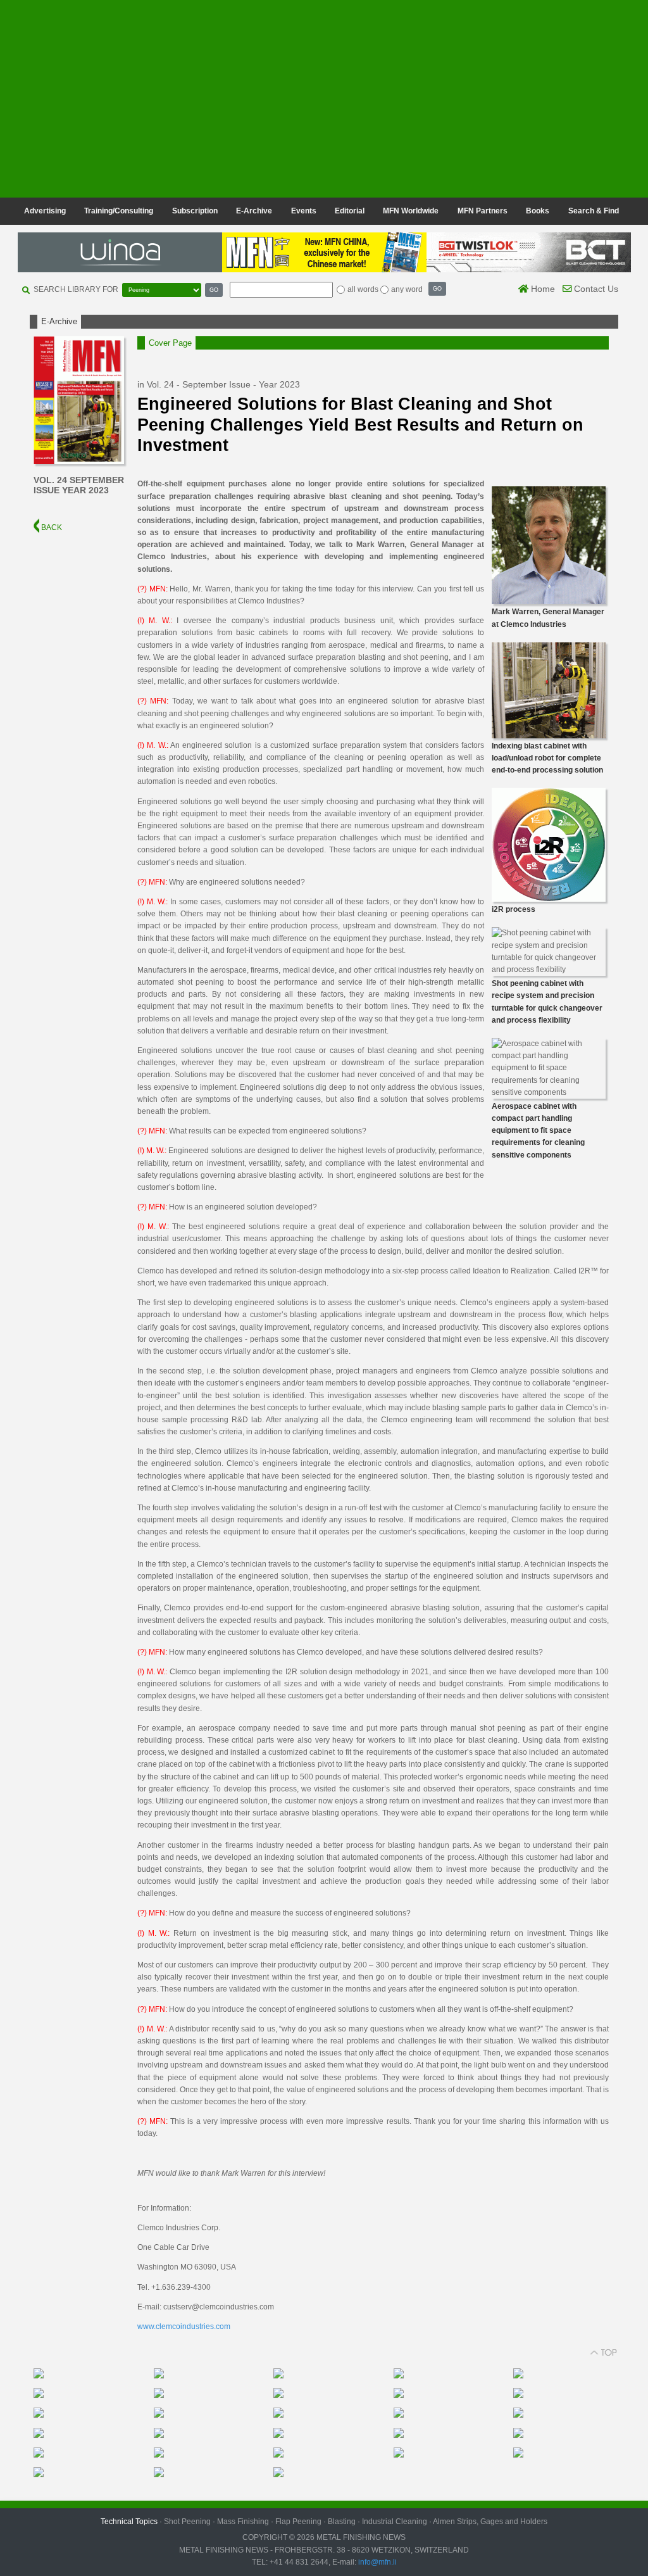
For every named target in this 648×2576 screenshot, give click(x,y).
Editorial (350, 211)
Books (538, 211)
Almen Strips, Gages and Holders (490, 2522)
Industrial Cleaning (395, 2522)
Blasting (342, 2522)
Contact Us (595, 289)
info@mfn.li (377, 2562)
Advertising (45, 211)
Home (542, 289)
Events (304, 211)
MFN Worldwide (411, 211)
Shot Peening (187, 2522)
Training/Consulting (119, 211)
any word (407, 289)
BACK (51, 527)
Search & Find (594, 211)
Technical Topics (129, 2522)
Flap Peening (298, 2522)
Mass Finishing (243, 2522)
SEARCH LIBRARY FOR (76, 289)
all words (363, 289)
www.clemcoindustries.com (184, 2327)
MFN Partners (483, 211)
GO (214, 290)
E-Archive (254, 211)
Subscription (195, 211)
